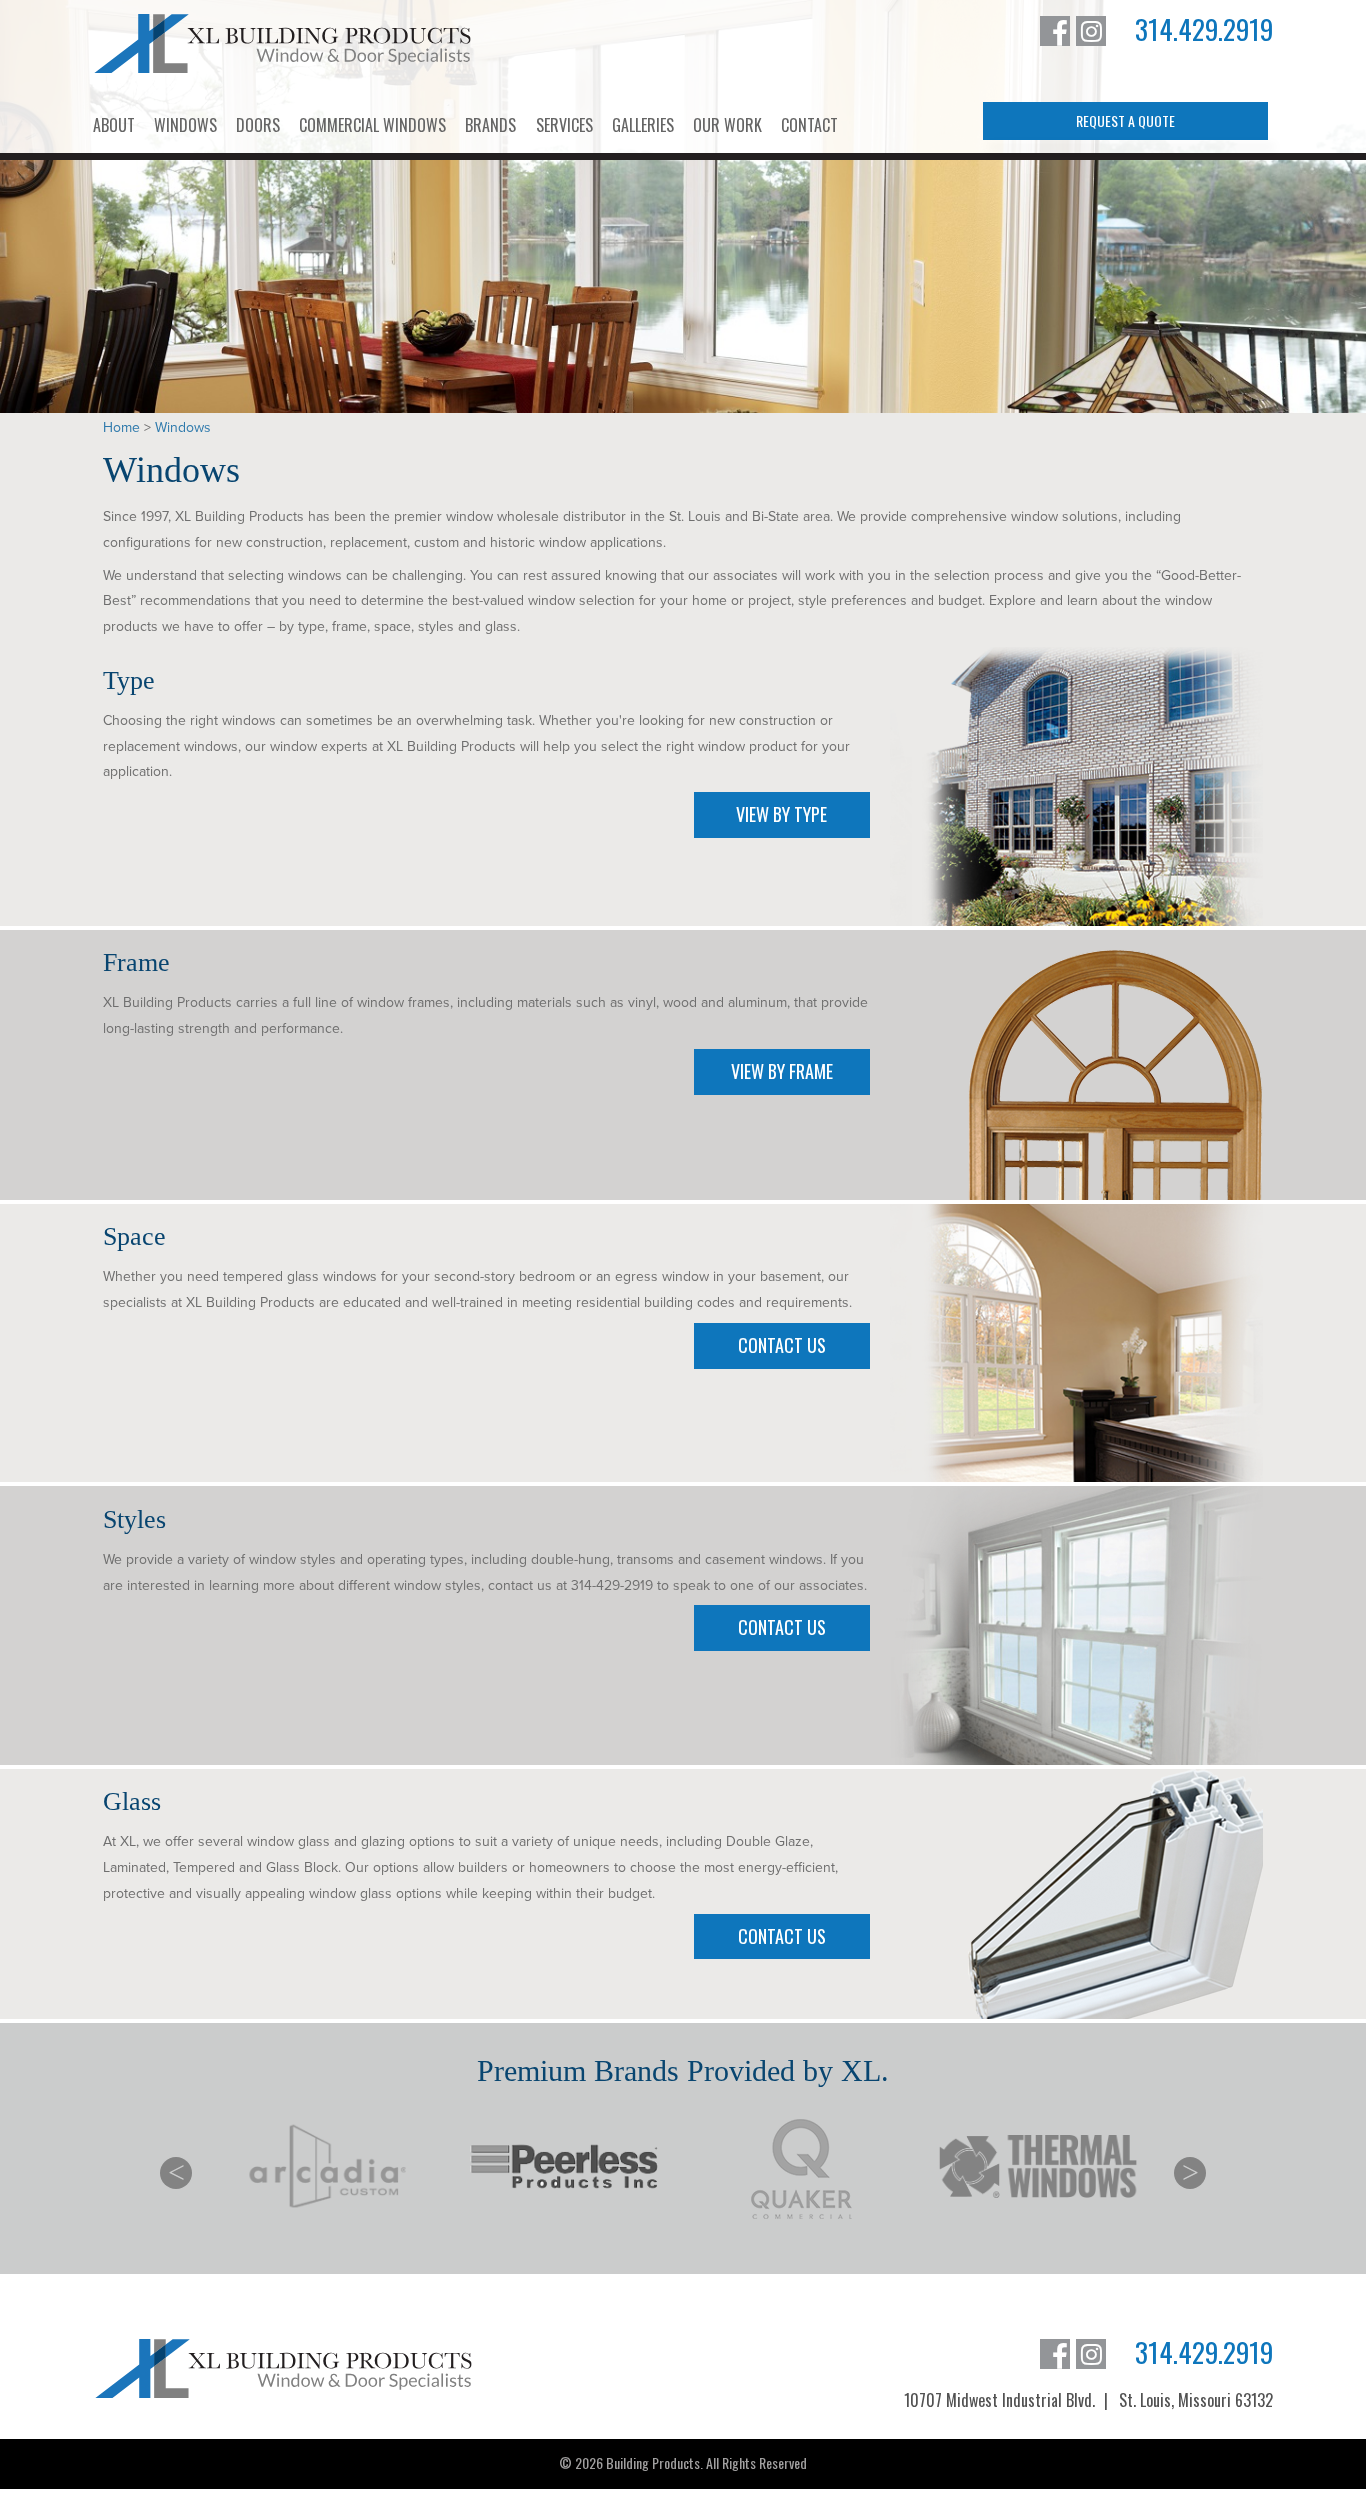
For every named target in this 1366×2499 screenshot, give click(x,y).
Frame (136, 962)
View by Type (781, 814)
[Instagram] (1091, 31)
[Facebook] (1055, 31)
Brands (490, 125)
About (114, 125)
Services (564, 125)
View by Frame (782, 1071)
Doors (258, 125)
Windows (185, 125)
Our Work (727, 125)
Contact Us (782, 1345)
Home (121, 427)
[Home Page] (283, 44)
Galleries (643, 125)
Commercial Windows (372, 125)
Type (129, 680)
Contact (809, 125)
